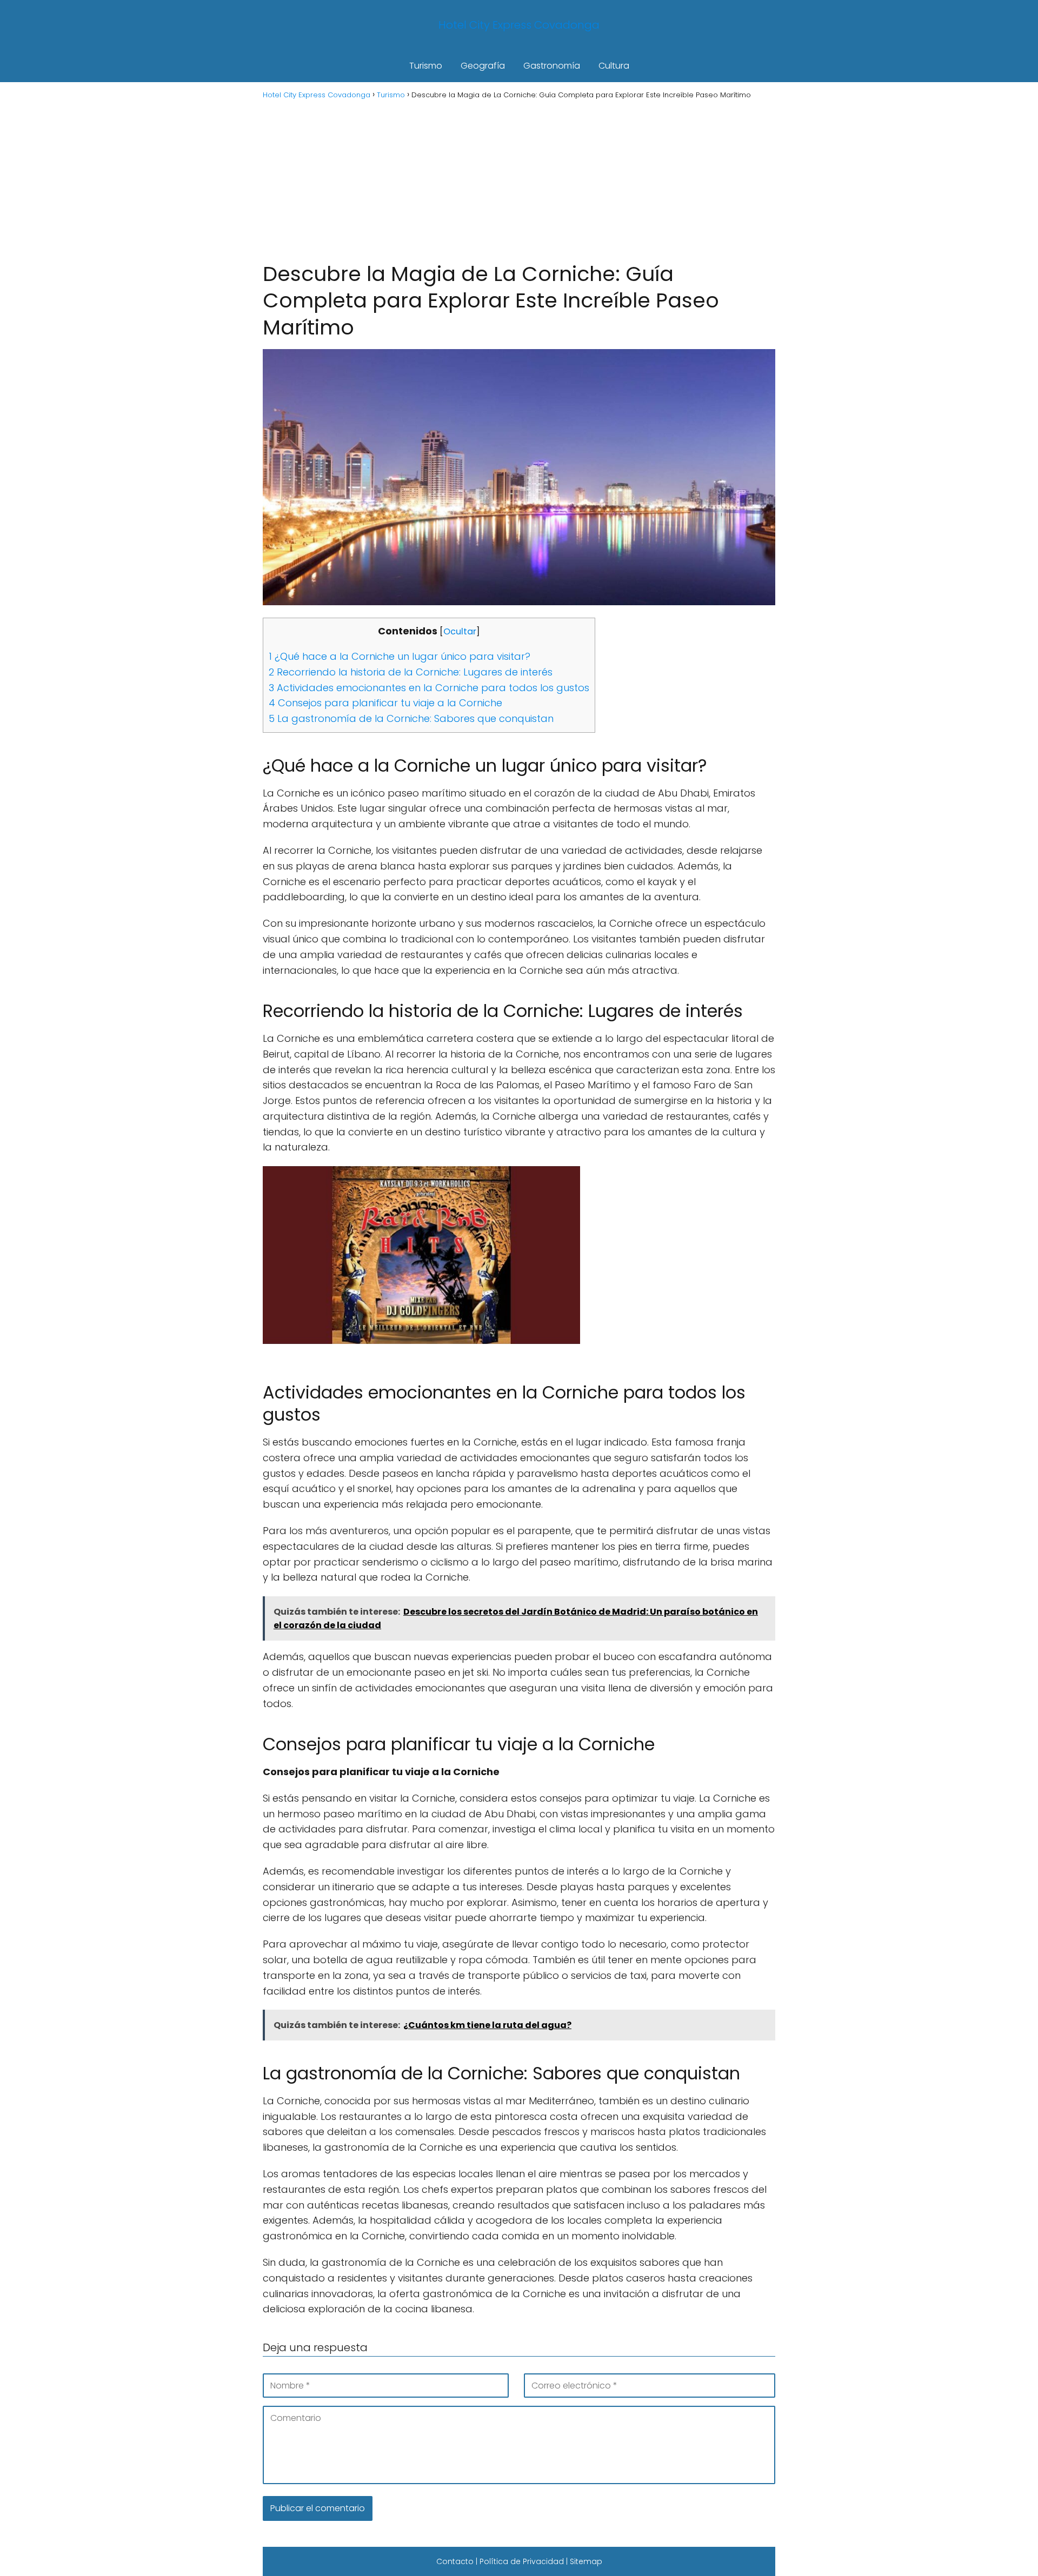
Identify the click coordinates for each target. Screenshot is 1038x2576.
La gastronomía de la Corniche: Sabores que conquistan (411, 718)
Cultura (614, 66)
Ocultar (460, 631)
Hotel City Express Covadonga (519, 25)
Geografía (483, 66)
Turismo (426, 66)
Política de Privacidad (522, 2561)
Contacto (455, 2561)
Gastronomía (552, 66)
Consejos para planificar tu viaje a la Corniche (385, 703)
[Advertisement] (519, 179)
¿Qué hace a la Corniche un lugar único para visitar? (400, 656)
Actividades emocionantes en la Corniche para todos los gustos (429, 688)
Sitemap (586, 2561)
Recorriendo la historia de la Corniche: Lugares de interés (411, 672)
